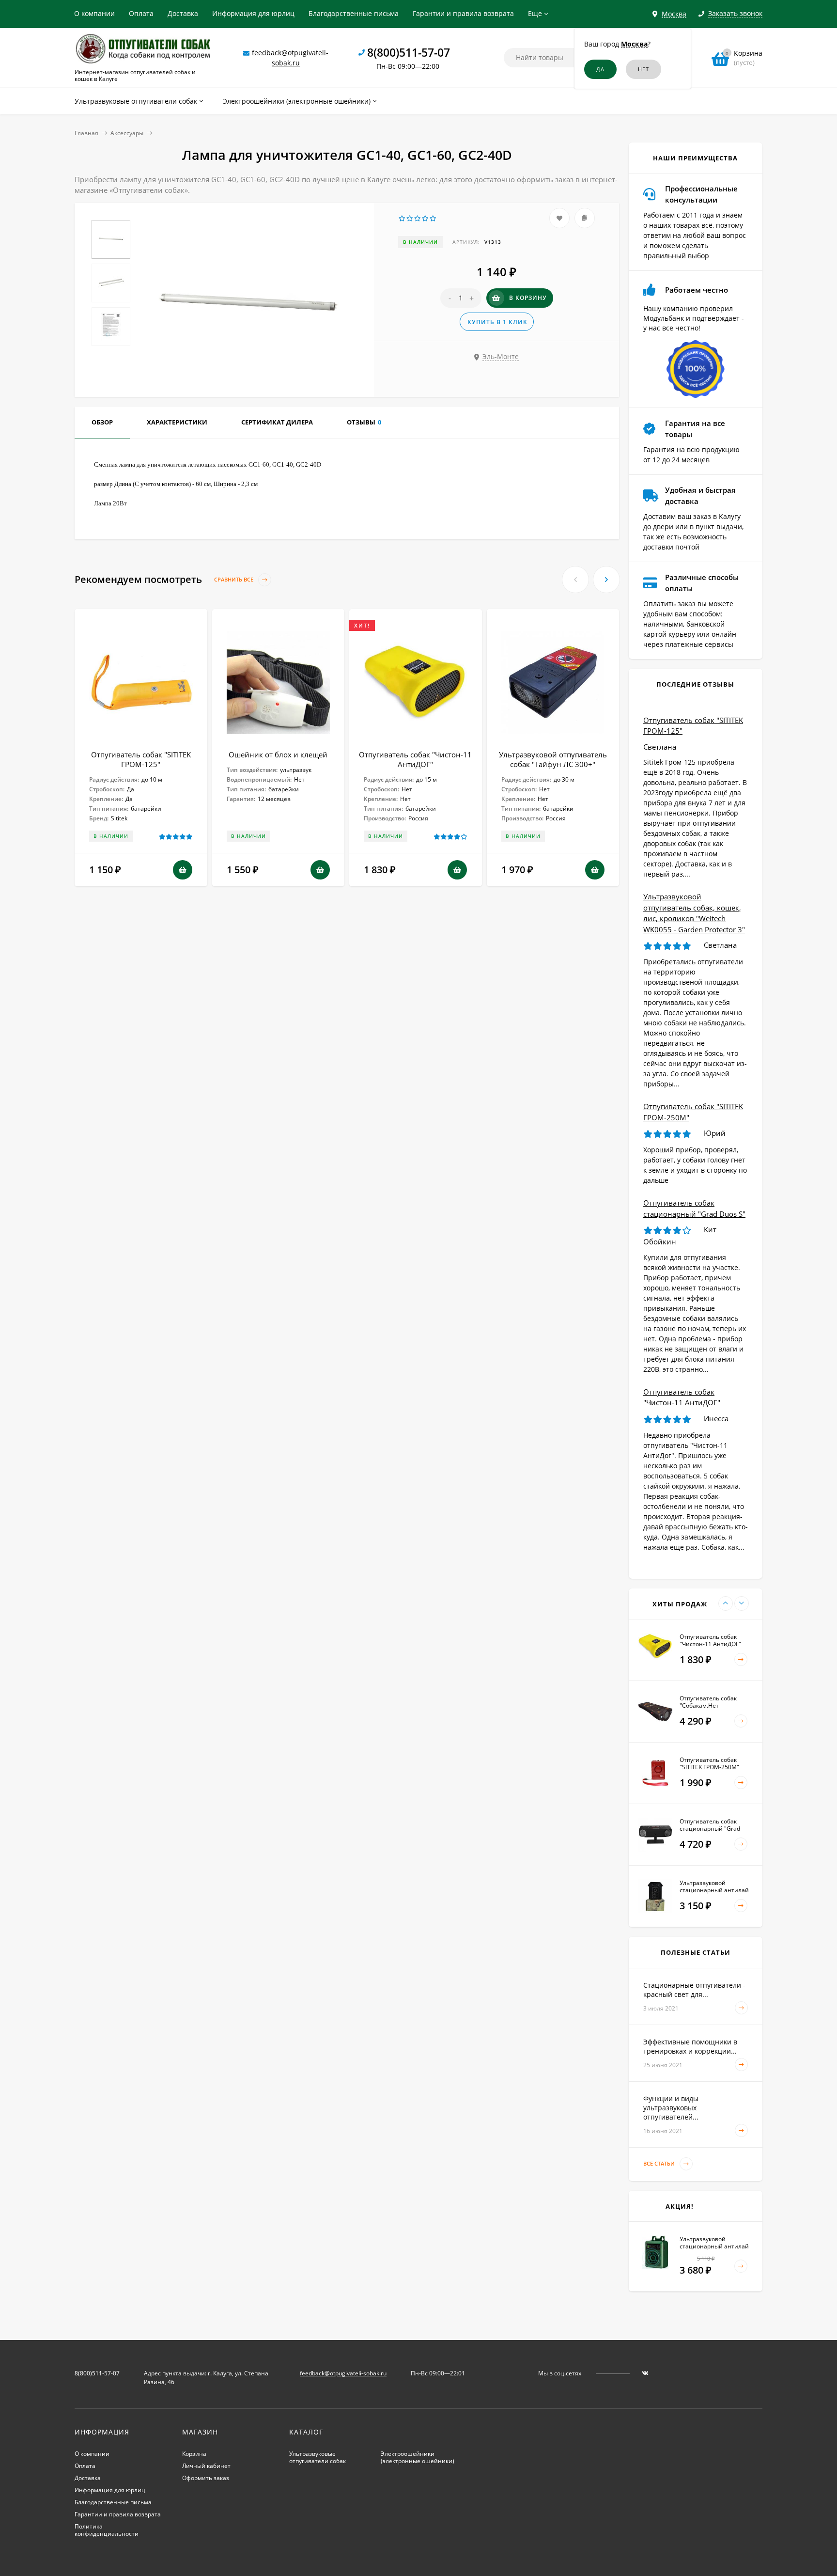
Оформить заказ (206, 2478)
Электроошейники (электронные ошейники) (418, 2457)
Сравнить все (234, 580)
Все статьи (660, 2163)
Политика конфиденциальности (107, 2530)
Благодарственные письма (354, 13)
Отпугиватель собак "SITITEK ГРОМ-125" (141, 759)
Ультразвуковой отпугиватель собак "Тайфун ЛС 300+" (553, 759)
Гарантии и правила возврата (463, 13)
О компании (94, 13)
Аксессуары (127, 133)
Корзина (194, 2454)
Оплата (141, 13)
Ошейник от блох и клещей (278, 754)
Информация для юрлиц (253, 13)
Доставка (183, 13)
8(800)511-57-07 (409, 52)
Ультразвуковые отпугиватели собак (318, 2457)
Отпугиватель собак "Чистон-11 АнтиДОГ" (415, 759)
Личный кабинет (206, 2466)
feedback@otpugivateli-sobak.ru (343, 2373)
